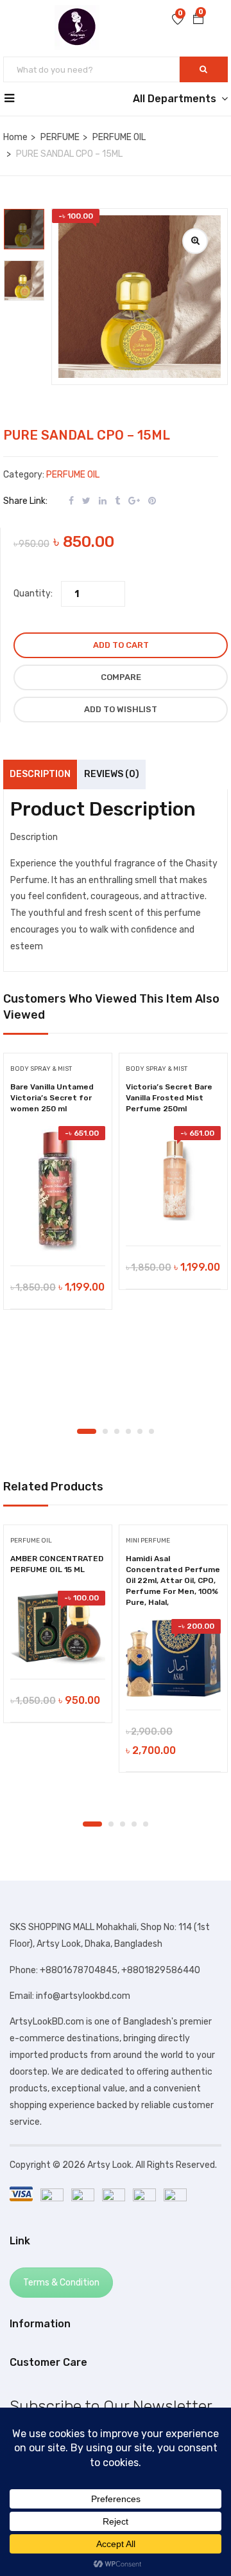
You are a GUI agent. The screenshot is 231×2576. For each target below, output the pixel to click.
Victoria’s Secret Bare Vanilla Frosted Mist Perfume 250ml (169, 1098)
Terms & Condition (61, 2283)
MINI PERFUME (148, 1541)
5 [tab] (140, 1431)
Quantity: (33, 594)
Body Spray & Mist (41, 1069)
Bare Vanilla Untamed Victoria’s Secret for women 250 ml (52, 1098)
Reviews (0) (112, 774)
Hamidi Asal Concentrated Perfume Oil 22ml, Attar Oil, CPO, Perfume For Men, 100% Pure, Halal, (173, 1580)
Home (15, 137)
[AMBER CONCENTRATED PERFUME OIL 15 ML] (58, 1628)
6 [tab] (151, 1431)
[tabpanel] (58, 1186)
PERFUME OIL (119, 137)
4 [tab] (128, 1431)
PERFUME (60, 137)
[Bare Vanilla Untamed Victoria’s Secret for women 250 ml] (58, 1190)
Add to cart (121, 645)
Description (40, 774)
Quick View (58, 1233)
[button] (198, 20)
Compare (121, 677)
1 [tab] (87, 1431)
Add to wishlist (121, 709)
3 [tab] (117, 1431)
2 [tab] (105, 1431)
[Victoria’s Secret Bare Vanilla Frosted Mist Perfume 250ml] (173, 1180)
